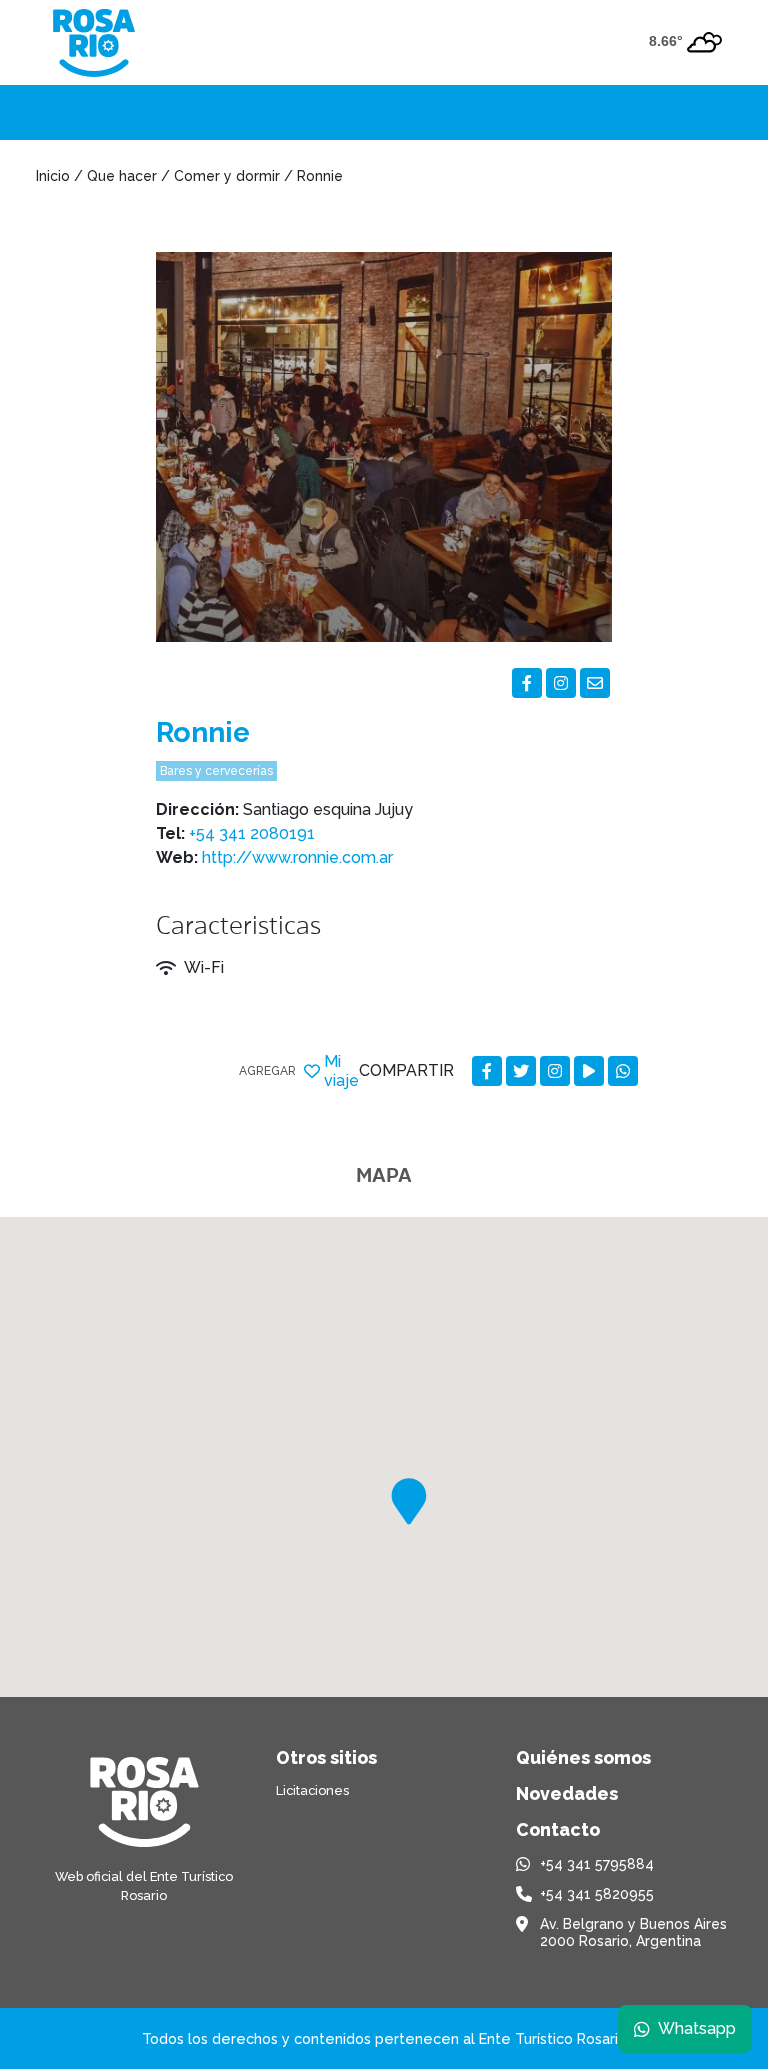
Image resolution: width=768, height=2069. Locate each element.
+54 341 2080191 (252, 833)
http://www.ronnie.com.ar (297, 857)
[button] (409, 1501)
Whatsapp (697, 2028)
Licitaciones (312, 1790)
